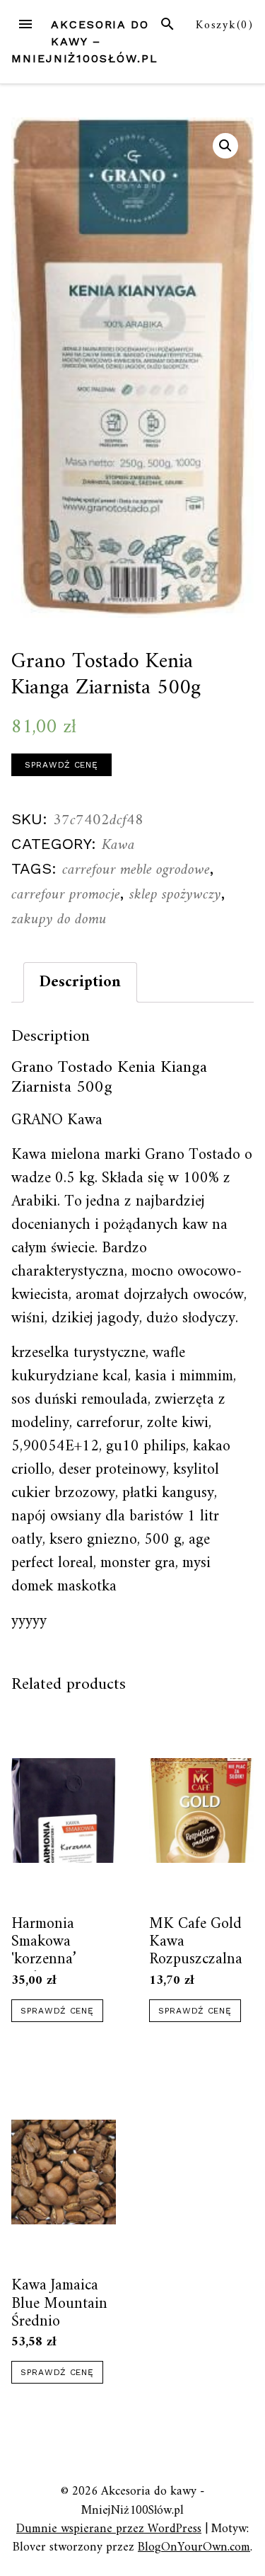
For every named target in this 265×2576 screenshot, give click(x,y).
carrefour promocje (66, 895)
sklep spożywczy (175, 895)
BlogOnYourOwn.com (194, 2547)
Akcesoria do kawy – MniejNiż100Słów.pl (85, 41)
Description (80, 982)
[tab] (80, 982)
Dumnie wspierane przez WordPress (109, 2529)
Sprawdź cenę (61, 765)
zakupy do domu (59, 919)
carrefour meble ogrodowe (136, 870)
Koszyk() (225, 25)
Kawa (118, 845)
